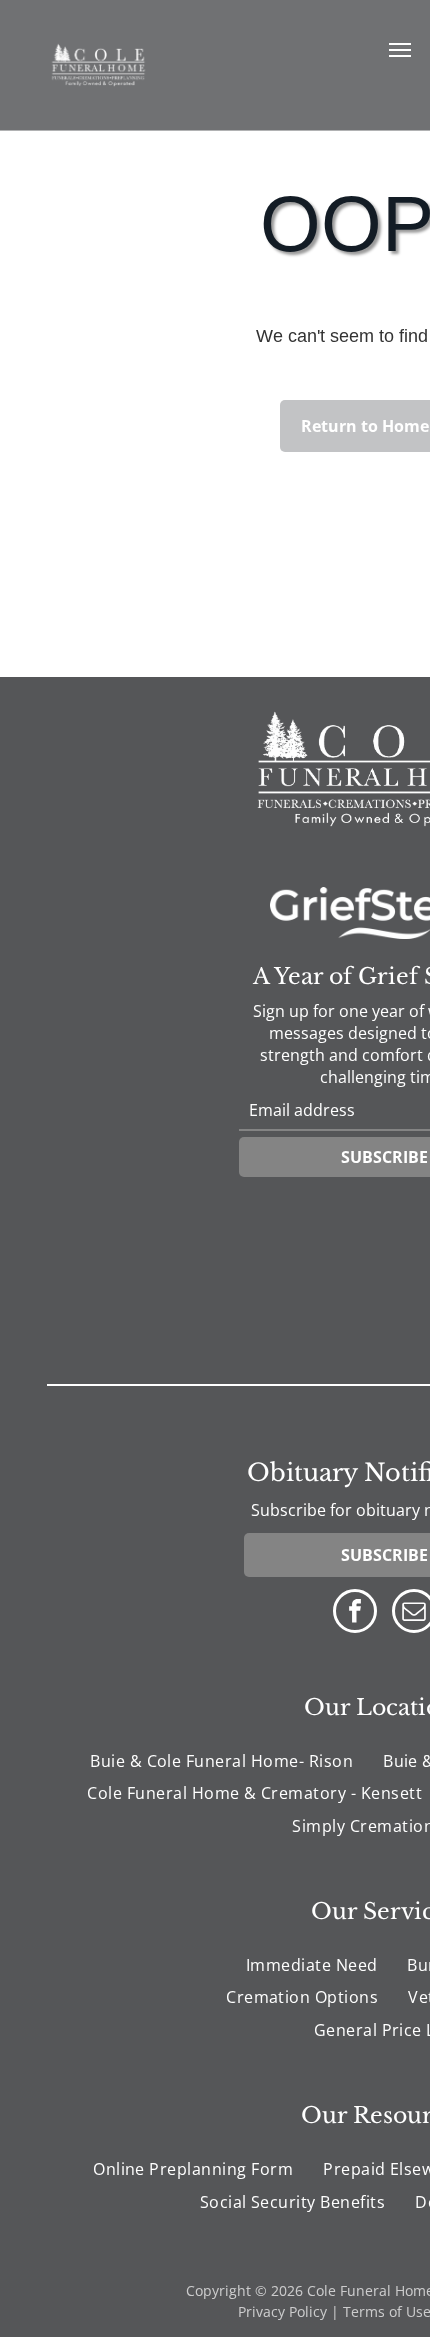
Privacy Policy (282, 2311)
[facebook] (355, 1613)
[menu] (400, 50)
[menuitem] (221, 1761)
